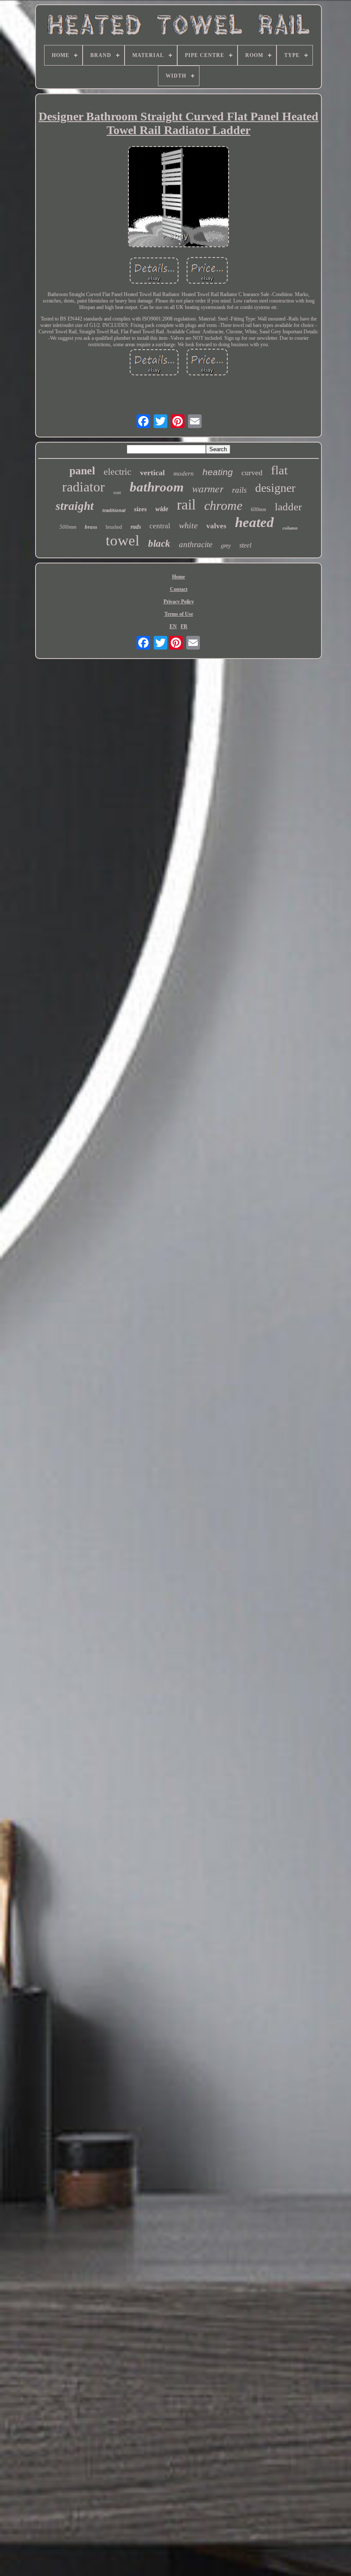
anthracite (196, 544)
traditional (114, 510)
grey (226, 546)
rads (136, 527)
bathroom (157, 487)
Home (178, 577)
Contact (179, 589)
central (160, 526)
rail (186, 505)
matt (117, 493)
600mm (259, 509)
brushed (114, 527)
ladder (288, 507)
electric (117, 472)
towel (123, 541)
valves (216, 526)
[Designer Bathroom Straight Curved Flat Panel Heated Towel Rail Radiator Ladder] (178, 198)
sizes (140, 509)
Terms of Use (179, 614)
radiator (83, 487)
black (159, 544)
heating (218, 472)
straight (75, 506)
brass (91, 527)
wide (162, 509)
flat (279, 470)
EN (173, 626)
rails (239, 490)
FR (184, 626)
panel (82, 471)
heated (254, 522)
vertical (152, 473)
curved (252, 473)
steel (245, 545)
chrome (223, 505)
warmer (208, 488)
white (188, 525)
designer (275, 488)
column (290, 528)
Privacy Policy (179, 602)
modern (184, 473)
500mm (68, 527)
